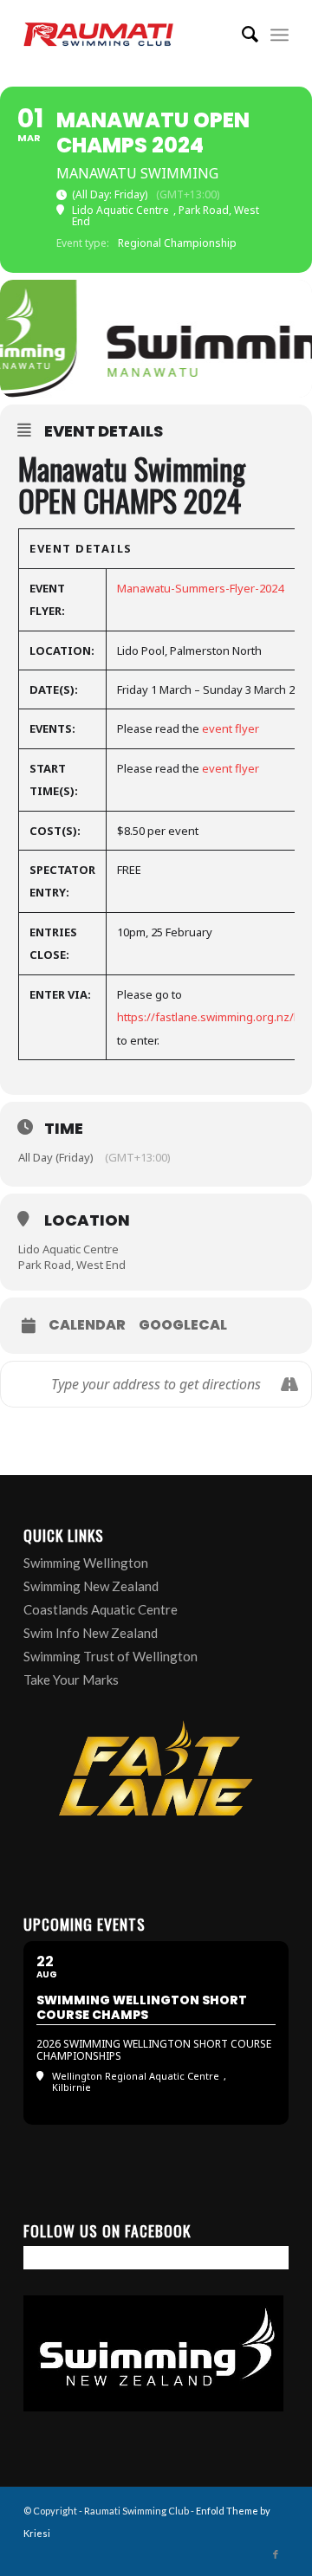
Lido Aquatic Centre (68, 1249)
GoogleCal (183, 1325)
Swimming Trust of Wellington (110, 1656)
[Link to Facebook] (276, 2554)
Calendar (87, 1325)
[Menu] (279, 35)
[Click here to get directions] (289, 1384)
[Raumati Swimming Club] (130, 35)
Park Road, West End (72, 1265)
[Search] (241, 35)
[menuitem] (241, 35)
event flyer (231, 728)
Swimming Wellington (86, 1563)
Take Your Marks (71, 1680)
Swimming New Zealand (91, 1586)
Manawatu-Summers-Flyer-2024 (200, 588)
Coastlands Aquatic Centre (101, 1609)
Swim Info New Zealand (91, 1633)
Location (87, 1220)
